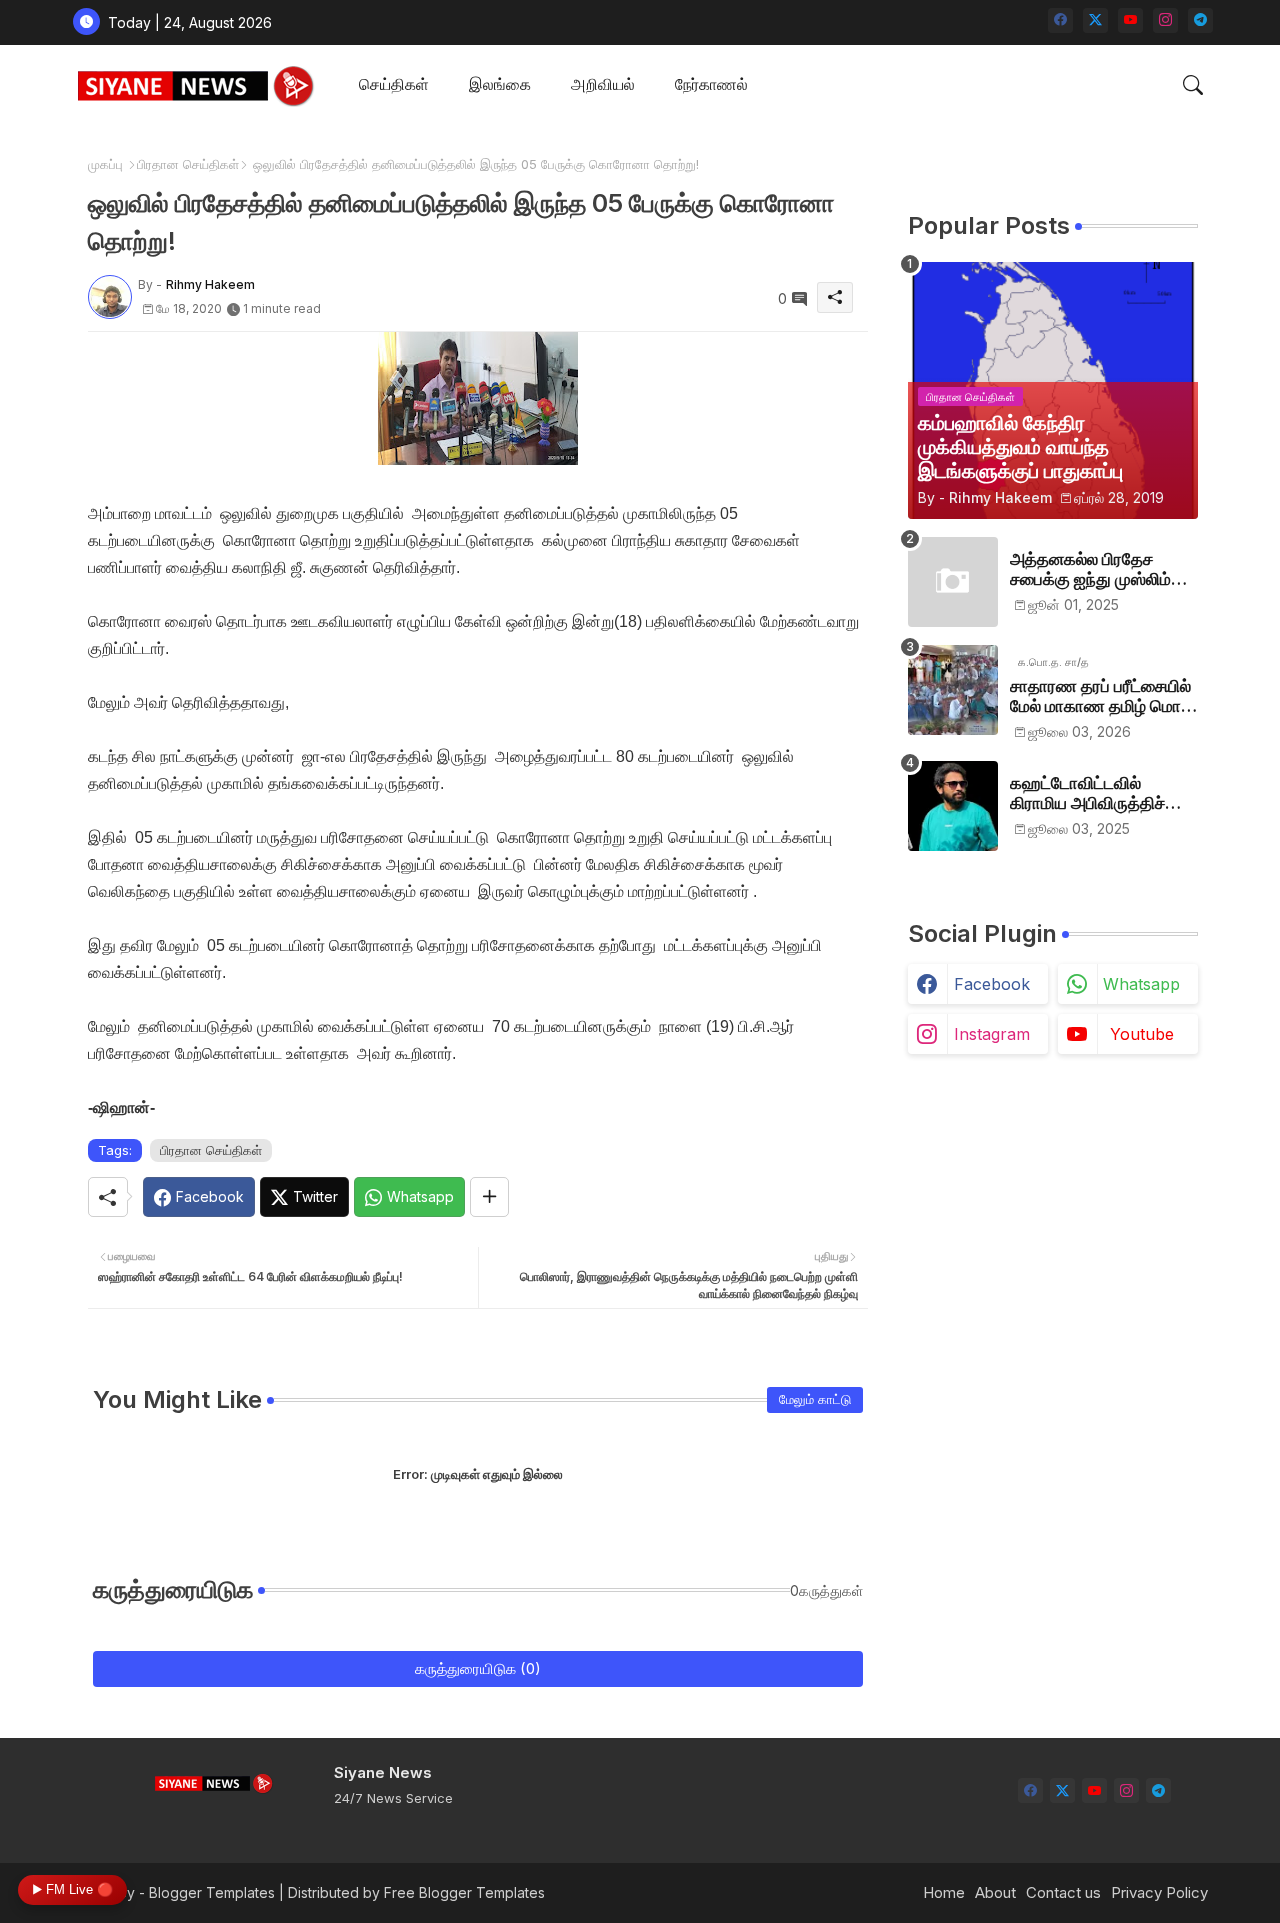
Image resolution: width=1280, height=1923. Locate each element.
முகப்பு (105, 164)
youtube (1142, 1034)
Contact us (1063, 1892)
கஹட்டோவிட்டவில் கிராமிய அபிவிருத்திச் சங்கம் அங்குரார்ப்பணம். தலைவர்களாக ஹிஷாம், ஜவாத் (1095, 793)
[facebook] (1060, 20)
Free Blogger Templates (464, 1892)
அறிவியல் (603, 84)
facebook (992, 984)
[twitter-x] (1095, 20)
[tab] (394, 85)
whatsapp (1141, 984)
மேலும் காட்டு (815, 1399)
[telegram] (1200, 20)
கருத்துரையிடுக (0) (478, 1668)
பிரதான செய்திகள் (188, 164)
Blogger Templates (212, 1892)
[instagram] (1165, 20)
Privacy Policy (1159, 1892)
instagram (992, 1034)
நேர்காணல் (711, 84)
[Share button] (489, 1197)
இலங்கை (500, 84)
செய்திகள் (394, 84)
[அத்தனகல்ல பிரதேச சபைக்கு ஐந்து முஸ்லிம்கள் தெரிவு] (953, 582)
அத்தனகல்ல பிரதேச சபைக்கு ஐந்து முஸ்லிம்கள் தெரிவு (1103, 569)
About (995, 1892)
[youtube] (1130, 20)
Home (944, 1892)
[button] (1193, 85)
